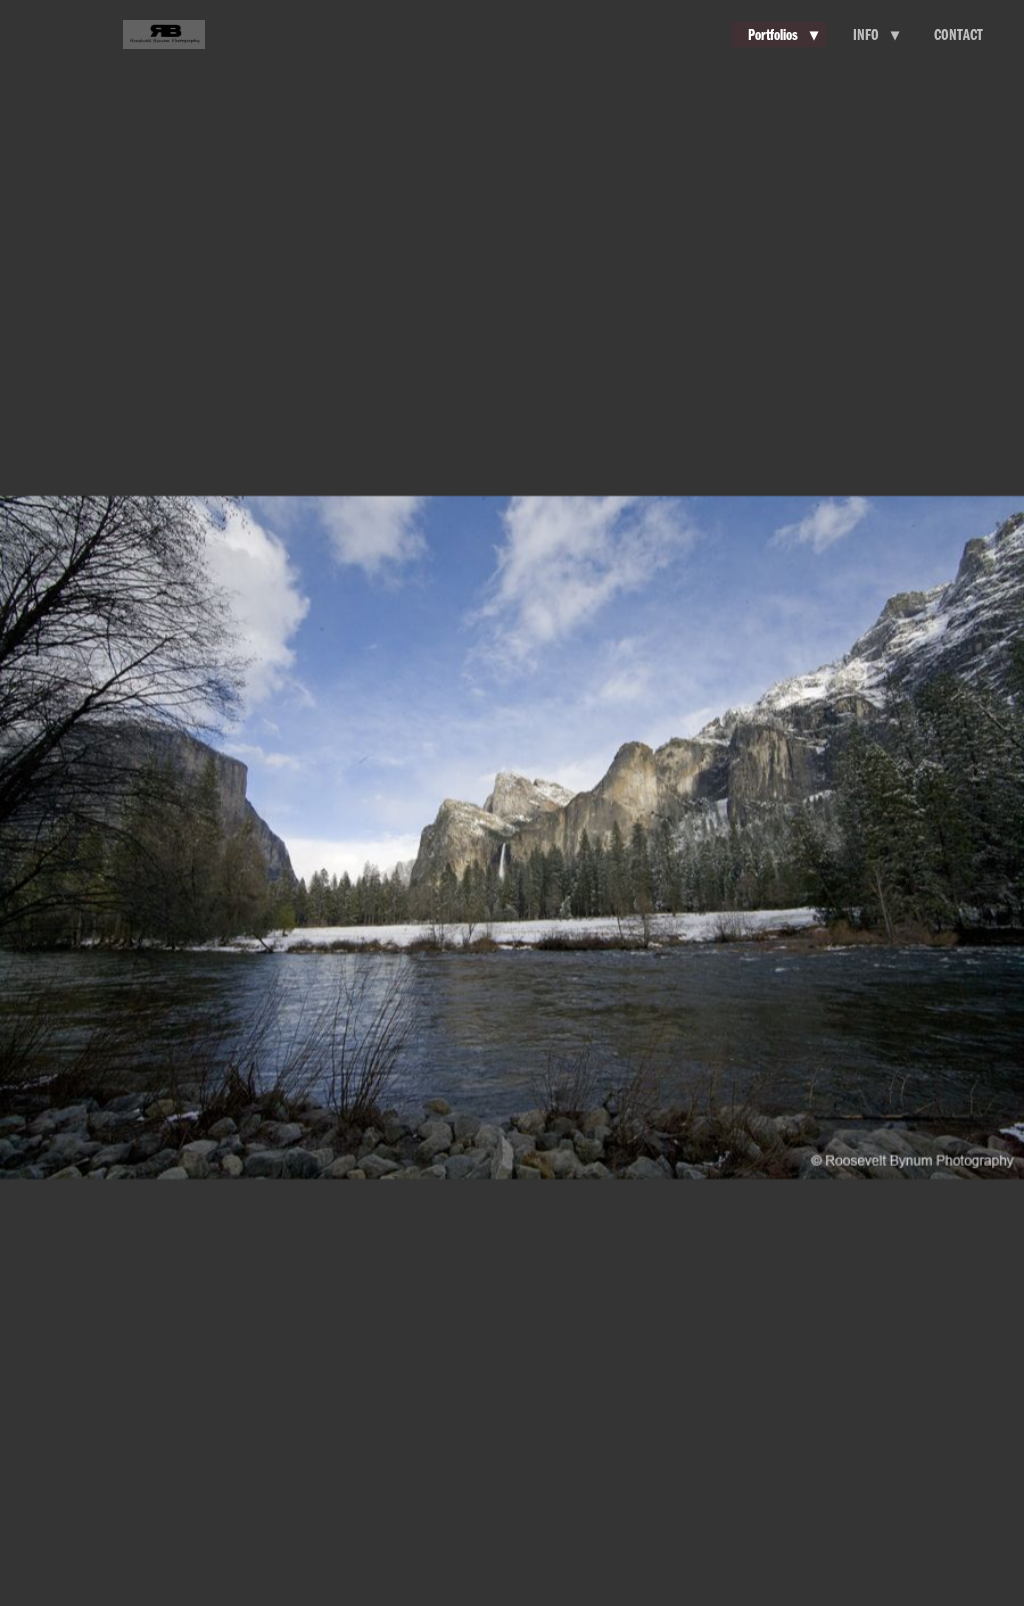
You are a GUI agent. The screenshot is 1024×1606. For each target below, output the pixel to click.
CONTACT (958, 34)
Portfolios (783, 34)
